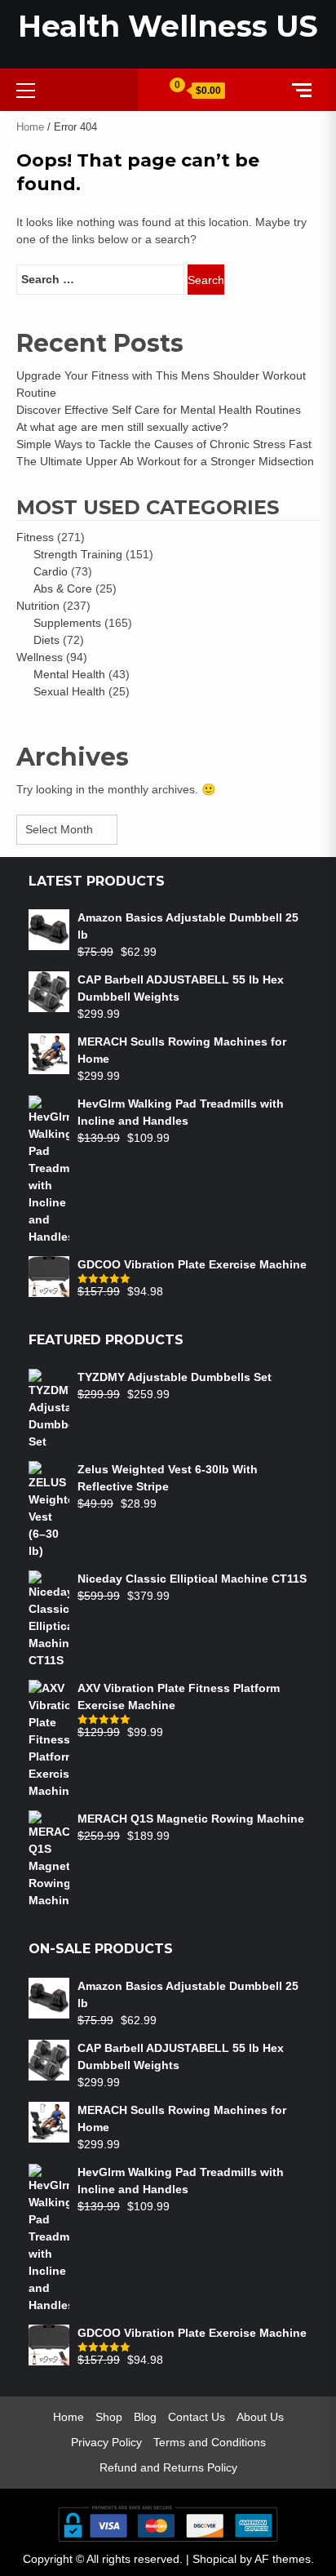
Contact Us (197, 2417)
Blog (145, 2417)
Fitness (35, 537)
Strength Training (78, 554)
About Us (260, 2417)
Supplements (67, 623)
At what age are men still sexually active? (122, 427)
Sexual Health (69, 691)
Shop (109, 2417)
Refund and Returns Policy (168, 2467)
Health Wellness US (168, 26)
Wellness (40, 657)
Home (30, 127)
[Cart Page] (170, 89)
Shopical (214, 2559)
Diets (46, 640)
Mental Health (69, 674)
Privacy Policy (106, 2442)
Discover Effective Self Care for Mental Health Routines (159, 410)
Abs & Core (63, 588)
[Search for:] (100, 280)
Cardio (51, 571)
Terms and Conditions (210, 2442)
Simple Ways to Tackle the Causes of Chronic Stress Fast (164, 444)
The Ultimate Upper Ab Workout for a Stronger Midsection (165, 461)
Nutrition (38, 606)
